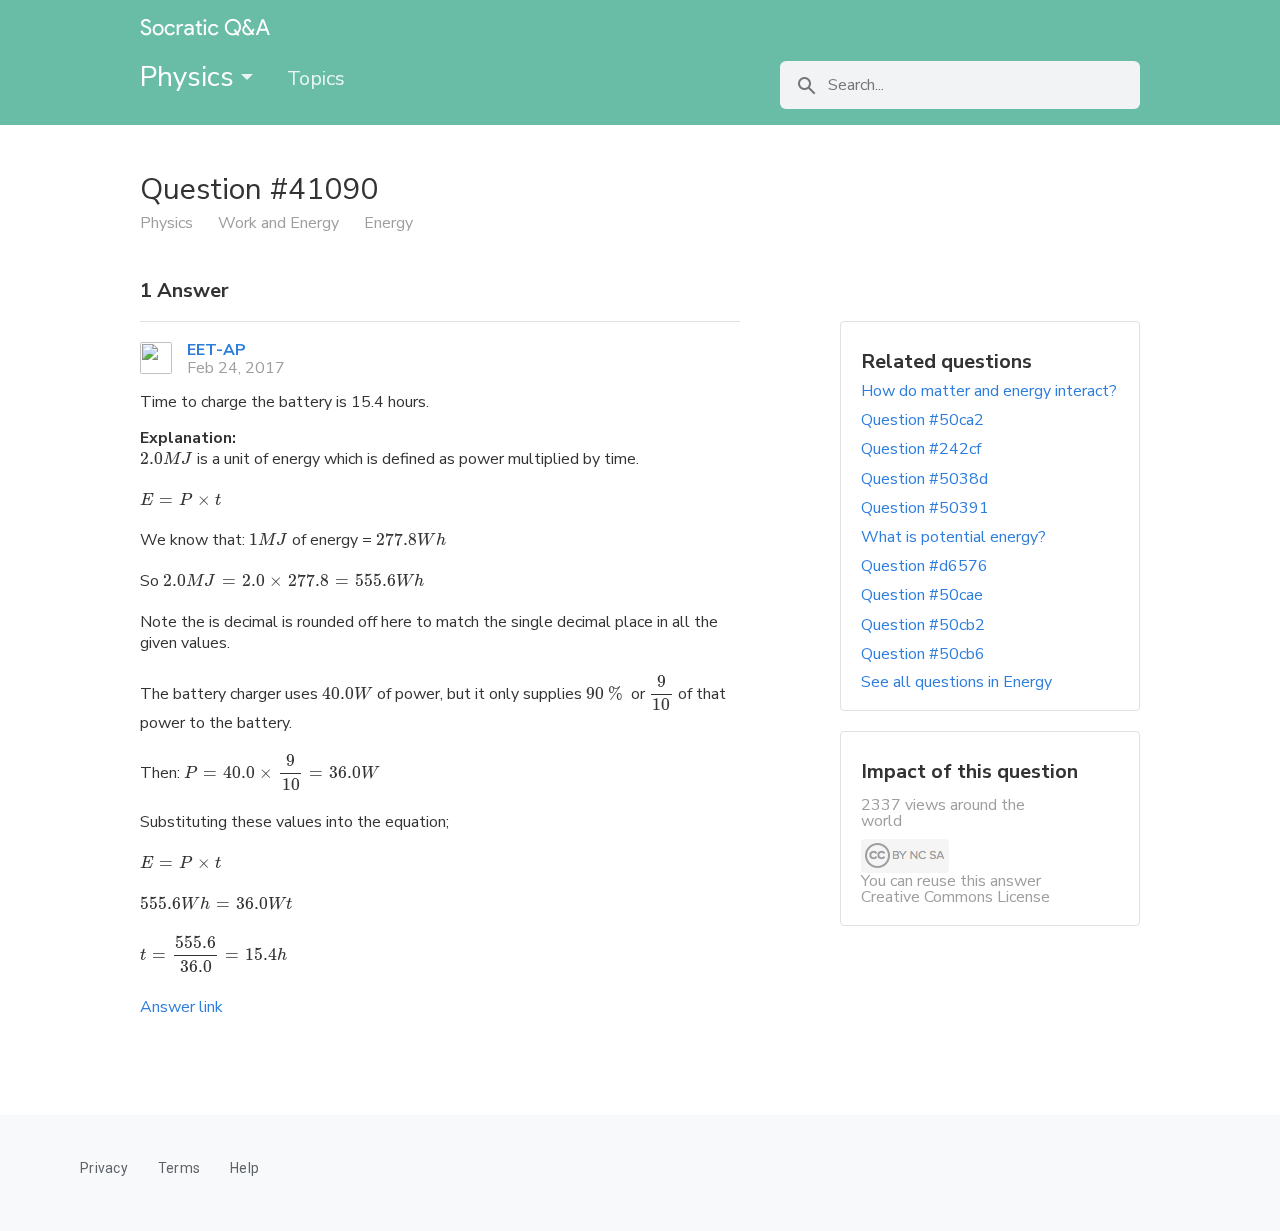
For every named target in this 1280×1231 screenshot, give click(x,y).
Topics (316, 78)
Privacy (104, 1168)
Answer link (181, 1007)
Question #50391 (925, 508)
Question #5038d (924, 479)
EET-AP (216, 350)
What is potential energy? (953, 537)
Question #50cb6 (923, 654)
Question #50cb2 (923, 625)
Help (244, 1168)
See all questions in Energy (956, 682)
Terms (179, 1168)
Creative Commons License (955, 897)
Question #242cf (921, 449)
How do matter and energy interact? (989, 391)
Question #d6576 (924, 566)
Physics (190, 77)
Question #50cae (922, 595)
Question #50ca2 (922, 420)
